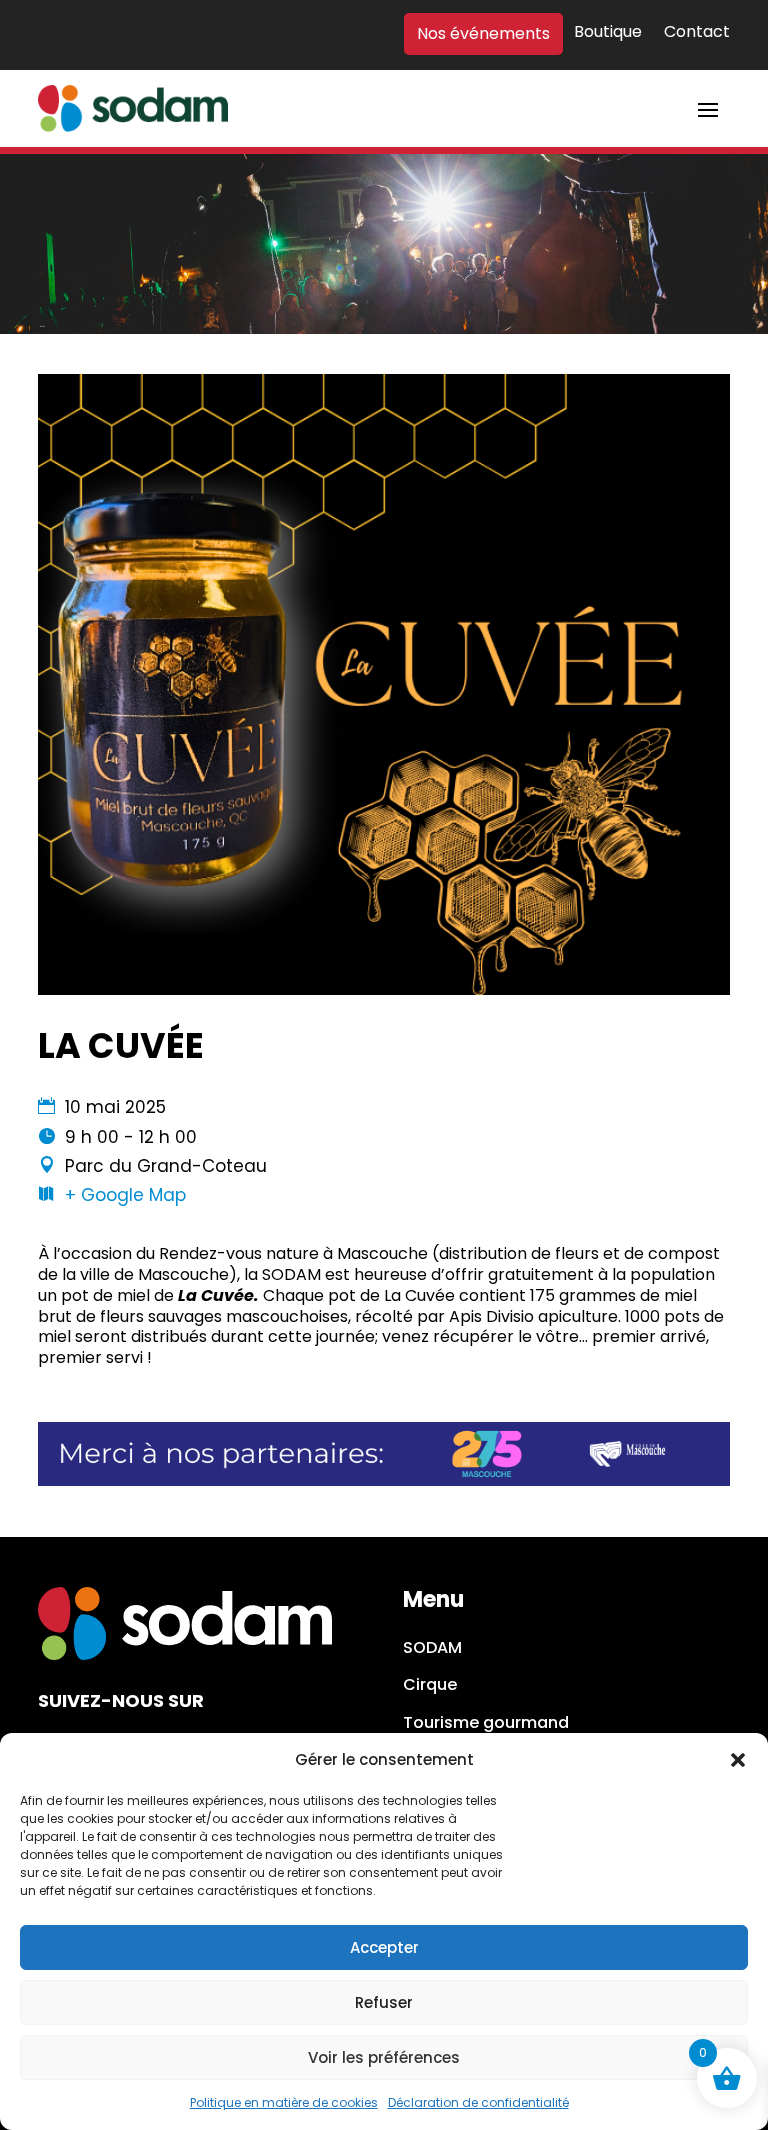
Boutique (608, 33)
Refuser (384, 2002)
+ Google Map (125, 1195)
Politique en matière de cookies (284, 2102)
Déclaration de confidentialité (478, 2102)
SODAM (432, 1648)
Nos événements (483, 34)
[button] (738, 1760)
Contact (697, 33)
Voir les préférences (384, 2057)
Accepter (384, 1947)
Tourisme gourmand (486, 1723)
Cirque (430, 1685)
